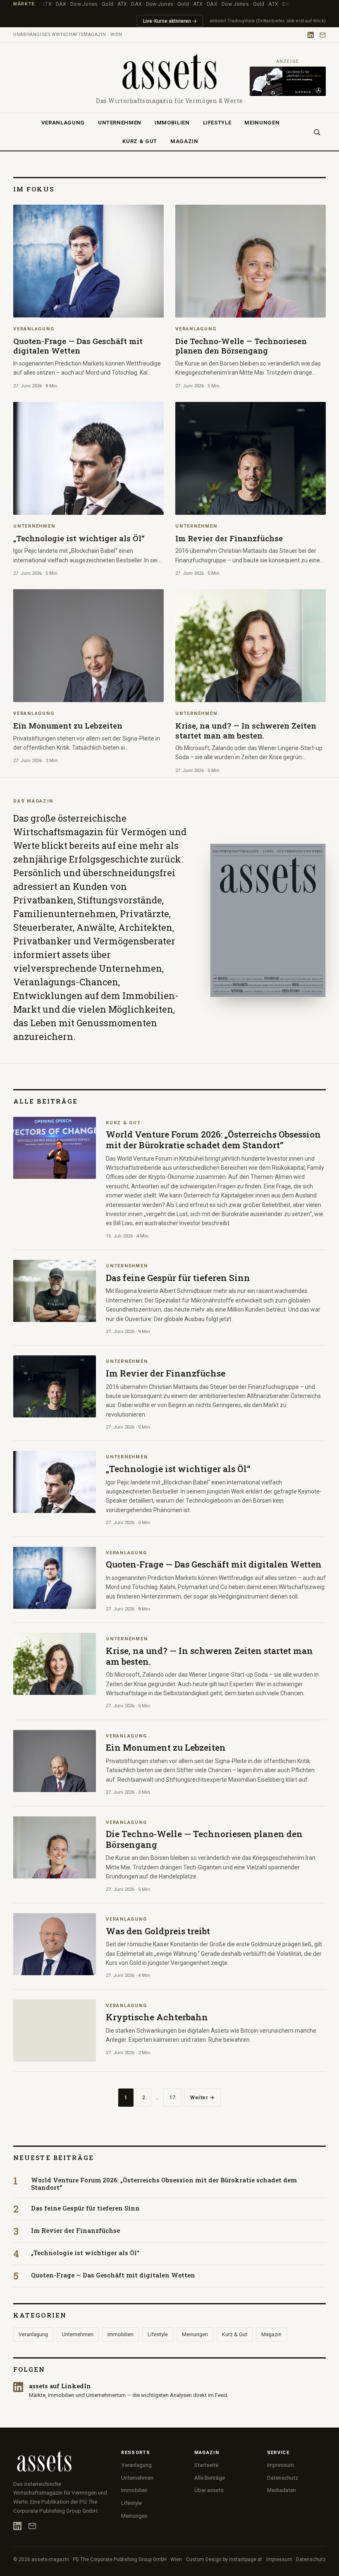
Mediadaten (282, 2490)
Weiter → (202, 2097)
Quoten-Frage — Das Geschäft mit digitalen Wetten (214, 1564)
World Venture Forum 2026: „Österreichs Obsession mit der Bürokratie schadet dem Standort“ (213, 1140)
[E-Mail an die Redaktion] (323, 35)
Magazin (184, 141)
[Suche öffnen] (317, 132)
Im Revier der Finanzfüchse (166, 1373)
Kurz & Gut (140, 141)
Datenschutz (283, 2478)
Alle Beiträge (210, 2478)
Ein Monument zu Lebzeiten (166, 1747)
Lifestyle (217, 123)
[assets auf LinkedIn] (311, 35)
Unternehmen (120, 123)
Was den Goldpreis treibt (158, 1931)
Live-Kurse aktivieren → (170, 21)
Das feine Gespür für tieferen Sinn (178, 1278)
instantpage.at (246, 2559)
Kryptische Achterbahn (157, 2017)
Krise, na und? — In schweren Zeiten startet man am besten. (209, 1656)
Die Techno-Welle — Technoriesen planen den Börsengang (204, 1839)
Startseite (206, 2465)
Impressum (281, 2465)
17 (172, 2097)
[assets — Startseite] (169, 72)
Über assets (209, 2490)
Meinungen (262, 123)
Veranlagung (63, 123)
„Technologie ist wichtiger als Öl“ (178, 1469)
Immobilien (172, 123)
